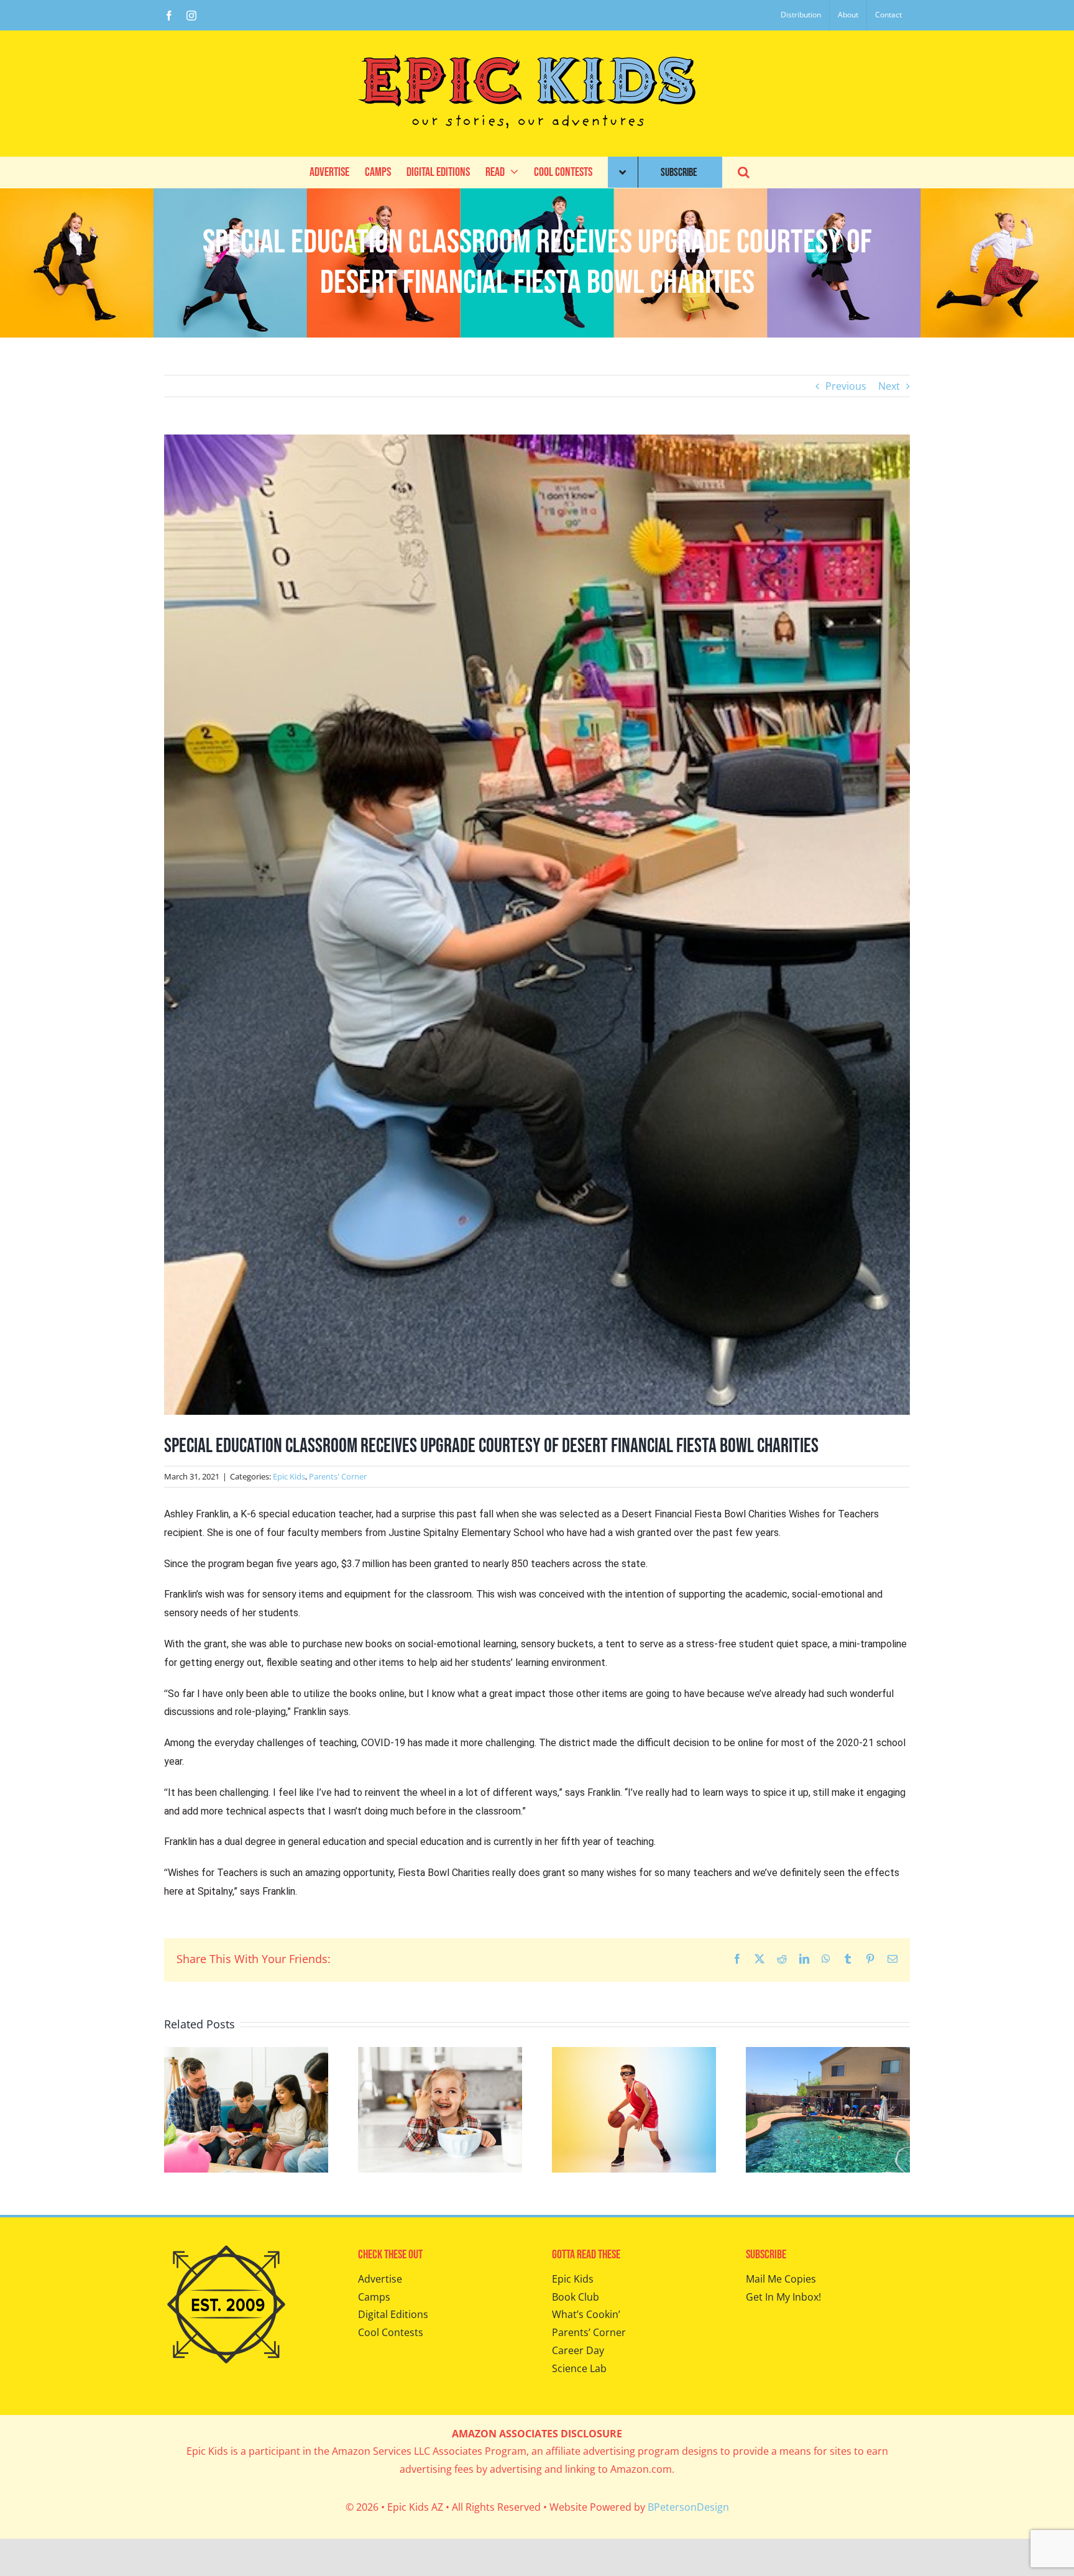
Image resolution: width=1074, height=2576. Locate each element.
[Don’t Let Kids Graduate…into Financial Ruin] (246, 2054)
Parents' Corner (338, 1476)
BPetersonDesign (688, 2507)
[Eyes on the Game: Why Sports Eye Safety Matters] (634, 2054)
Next (889, 386)
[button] (744, 172)
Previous (846, 386)
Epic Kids (289, 1476)
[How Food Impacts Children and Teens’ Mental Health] (440, 2054)
